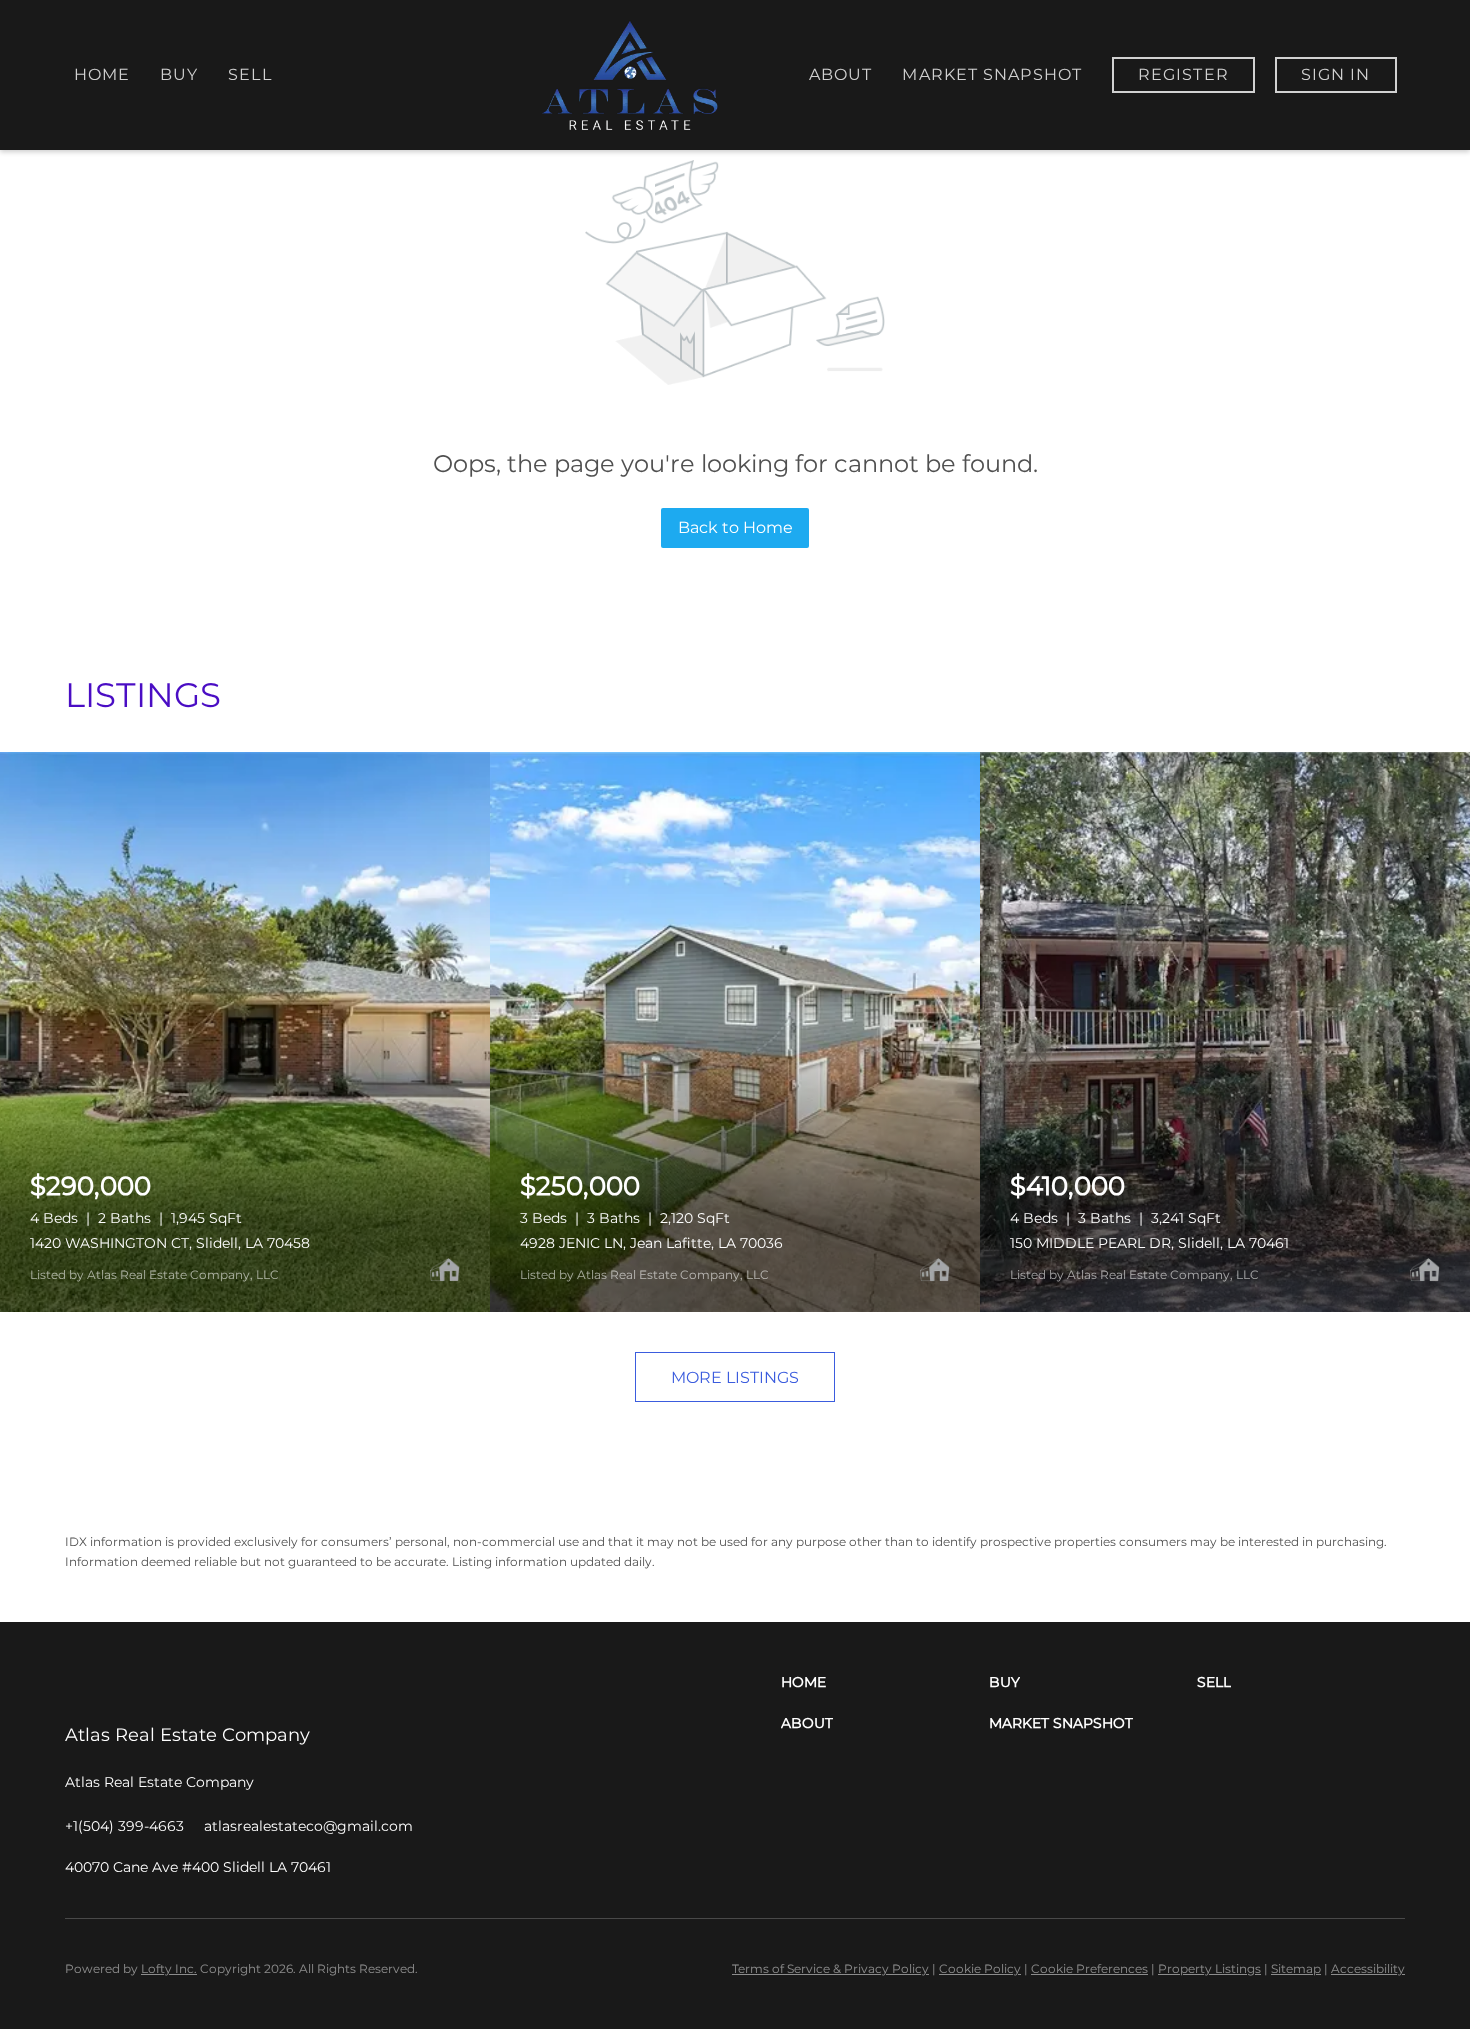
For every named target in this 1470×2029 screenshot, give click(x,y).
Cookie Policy (980, 1968)
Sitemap (1296, 1968)
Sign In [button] (1336, 74)
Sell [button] (249, 74)
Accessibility (1368, 1968)
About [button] (841, 74)
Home (102, 74)
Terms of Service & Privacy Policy (830, 1968)
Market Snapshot (992, 74)
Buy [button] (179, 74)
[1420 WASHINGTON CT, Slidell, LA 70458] (245, 1032)
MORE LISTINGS (735, 1377)
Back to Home (735, 527)
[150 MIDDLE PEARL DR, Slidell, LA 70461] (1225, 1032)
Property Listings (1209, 1968)
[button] (885, 1682)
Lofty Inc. (169, 1968)
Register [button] (1183, 74)
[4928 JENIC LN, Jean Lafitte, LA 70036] (735, 1032)
